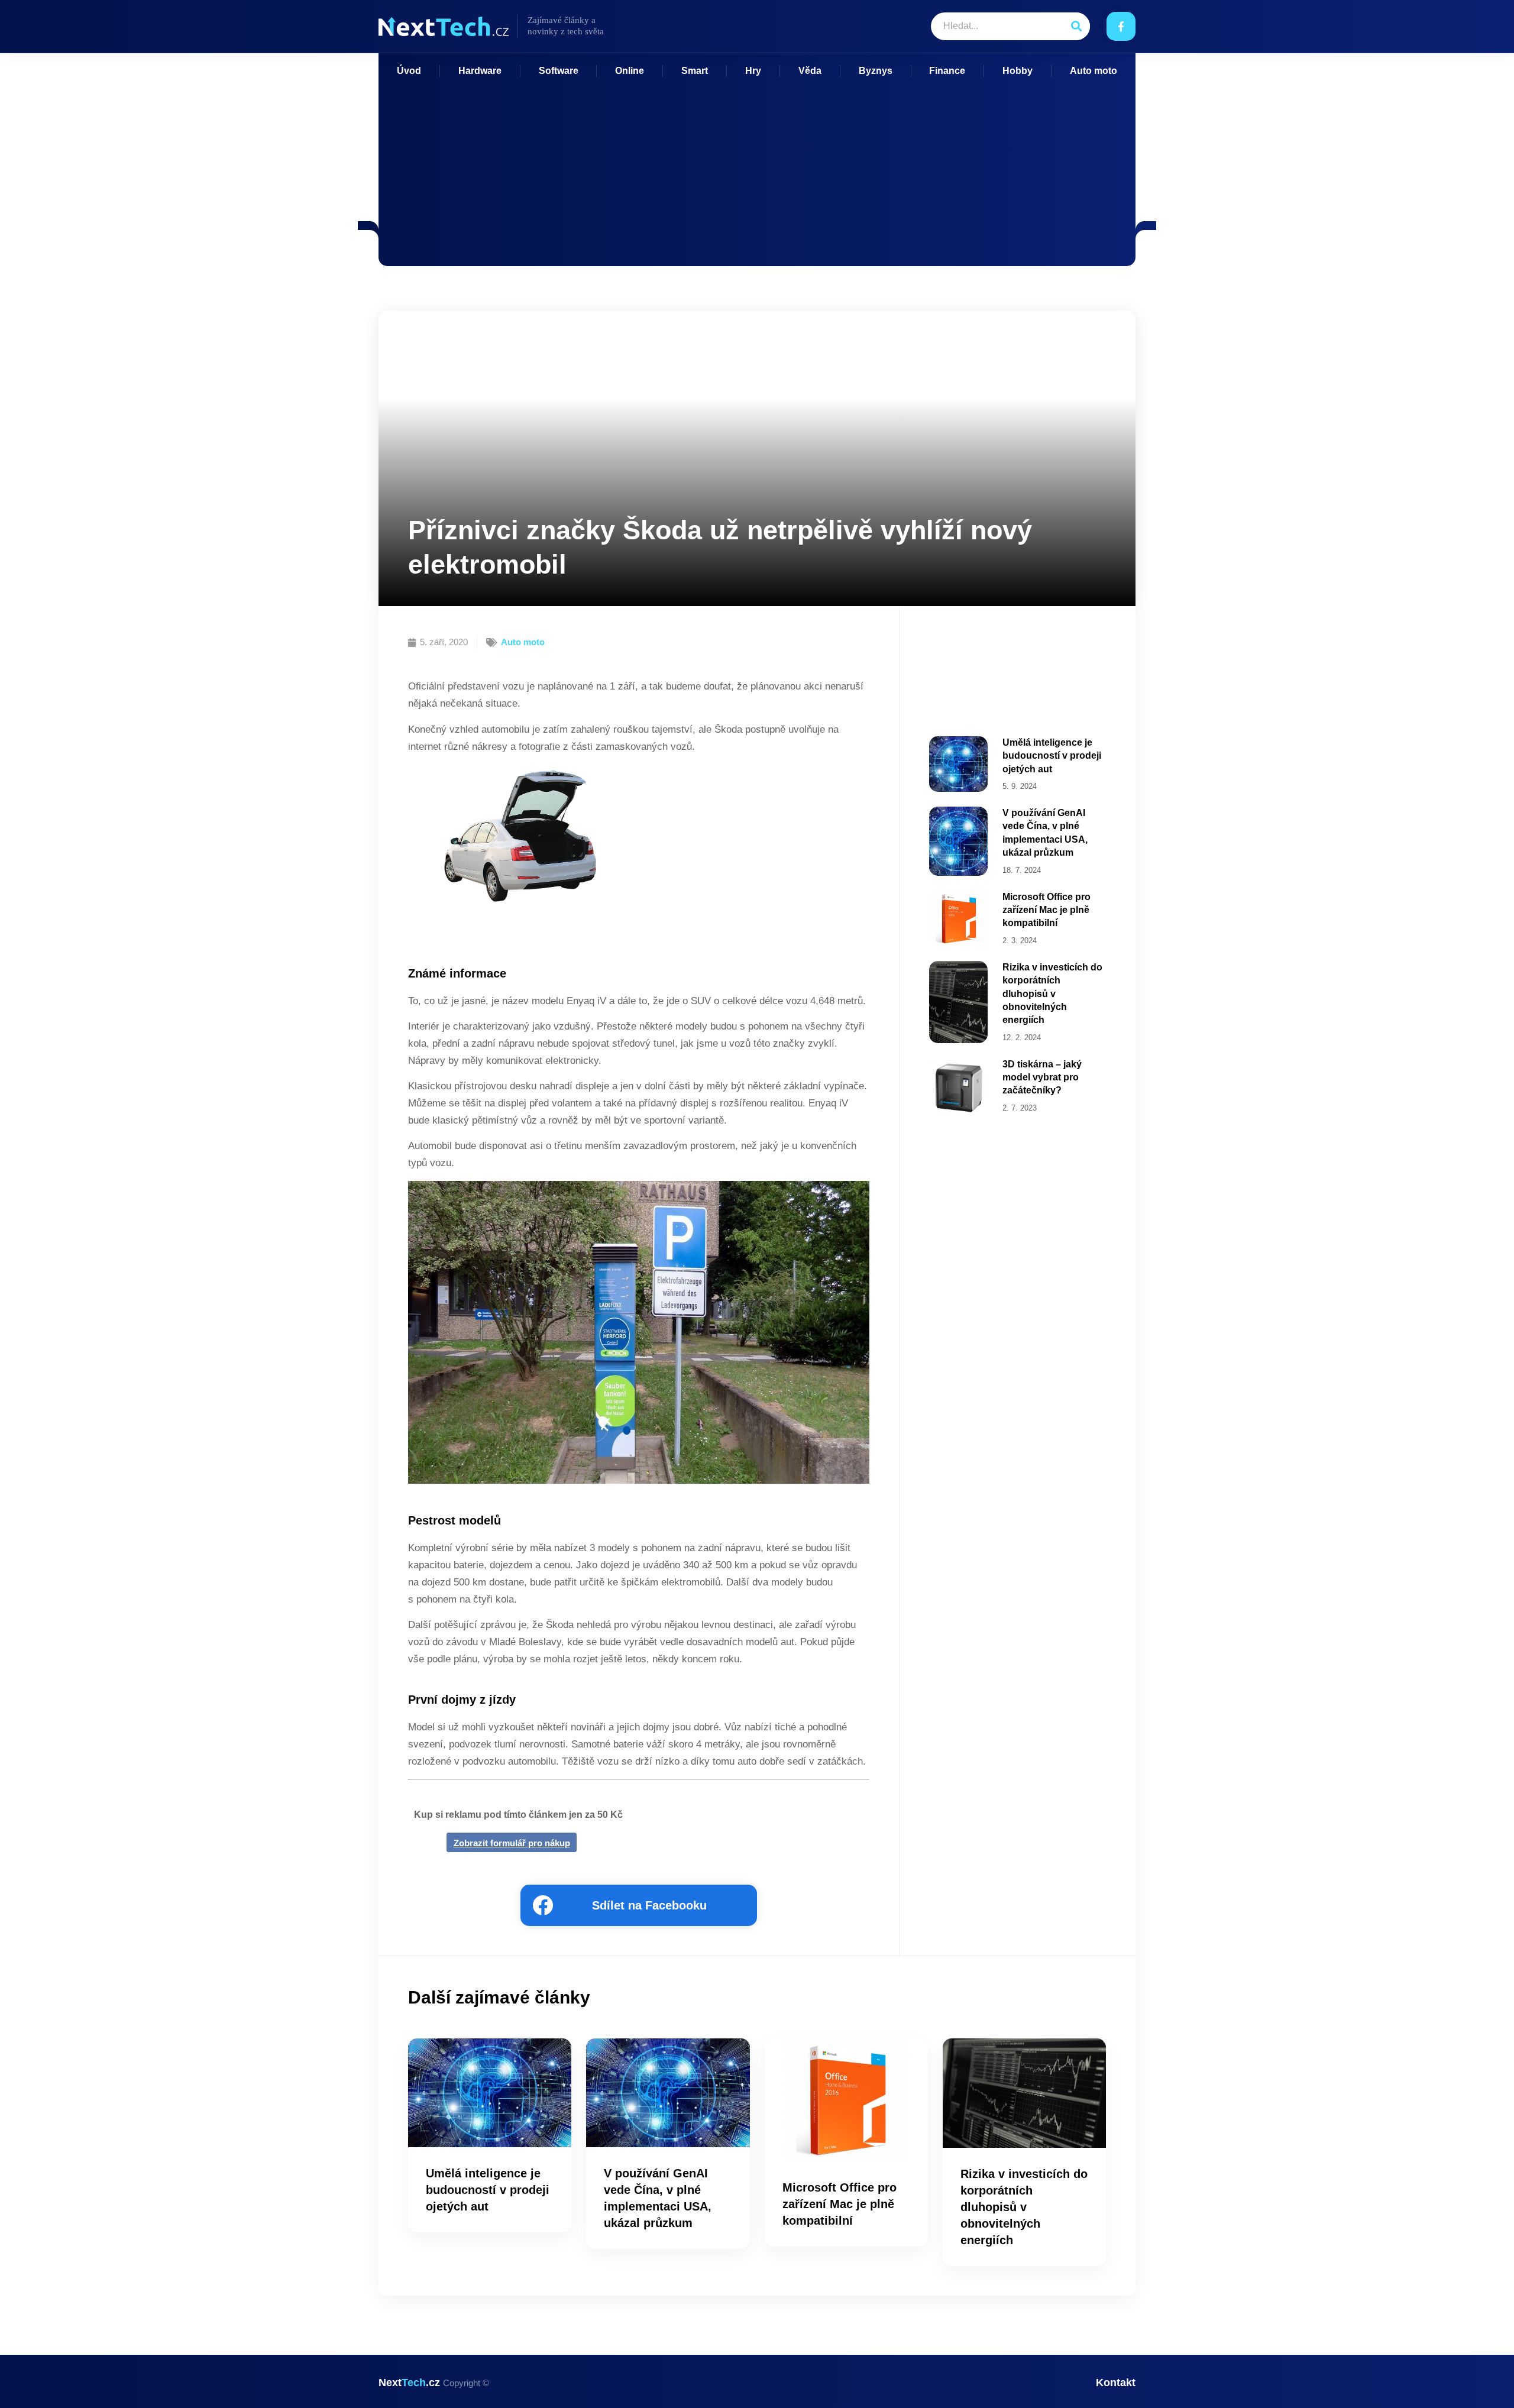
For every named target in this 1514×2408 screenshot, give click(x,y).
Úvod (409, 71)
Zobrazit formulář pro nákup (512, 1843)
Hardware (480, 71)
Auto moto (1094, 71)
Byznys (876, 71)
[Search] (1076, 26)
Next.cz (434, 2383)
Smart (695, 71)
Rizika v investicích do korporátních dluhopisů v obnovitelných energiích (1052, 994)
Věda (810, 71)
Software (559, 71)
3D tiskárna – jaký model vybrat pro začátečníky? (1042, 1077)
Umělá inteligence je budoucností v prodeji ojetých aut (1052, 756)
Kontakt (1116, 2383)
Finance (947, 71)
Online (630, 71)
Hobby (1018, 71)
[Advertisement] (757, 166)
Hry (753, 71)
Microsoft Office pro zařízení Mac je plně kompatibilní (1046, 910)
